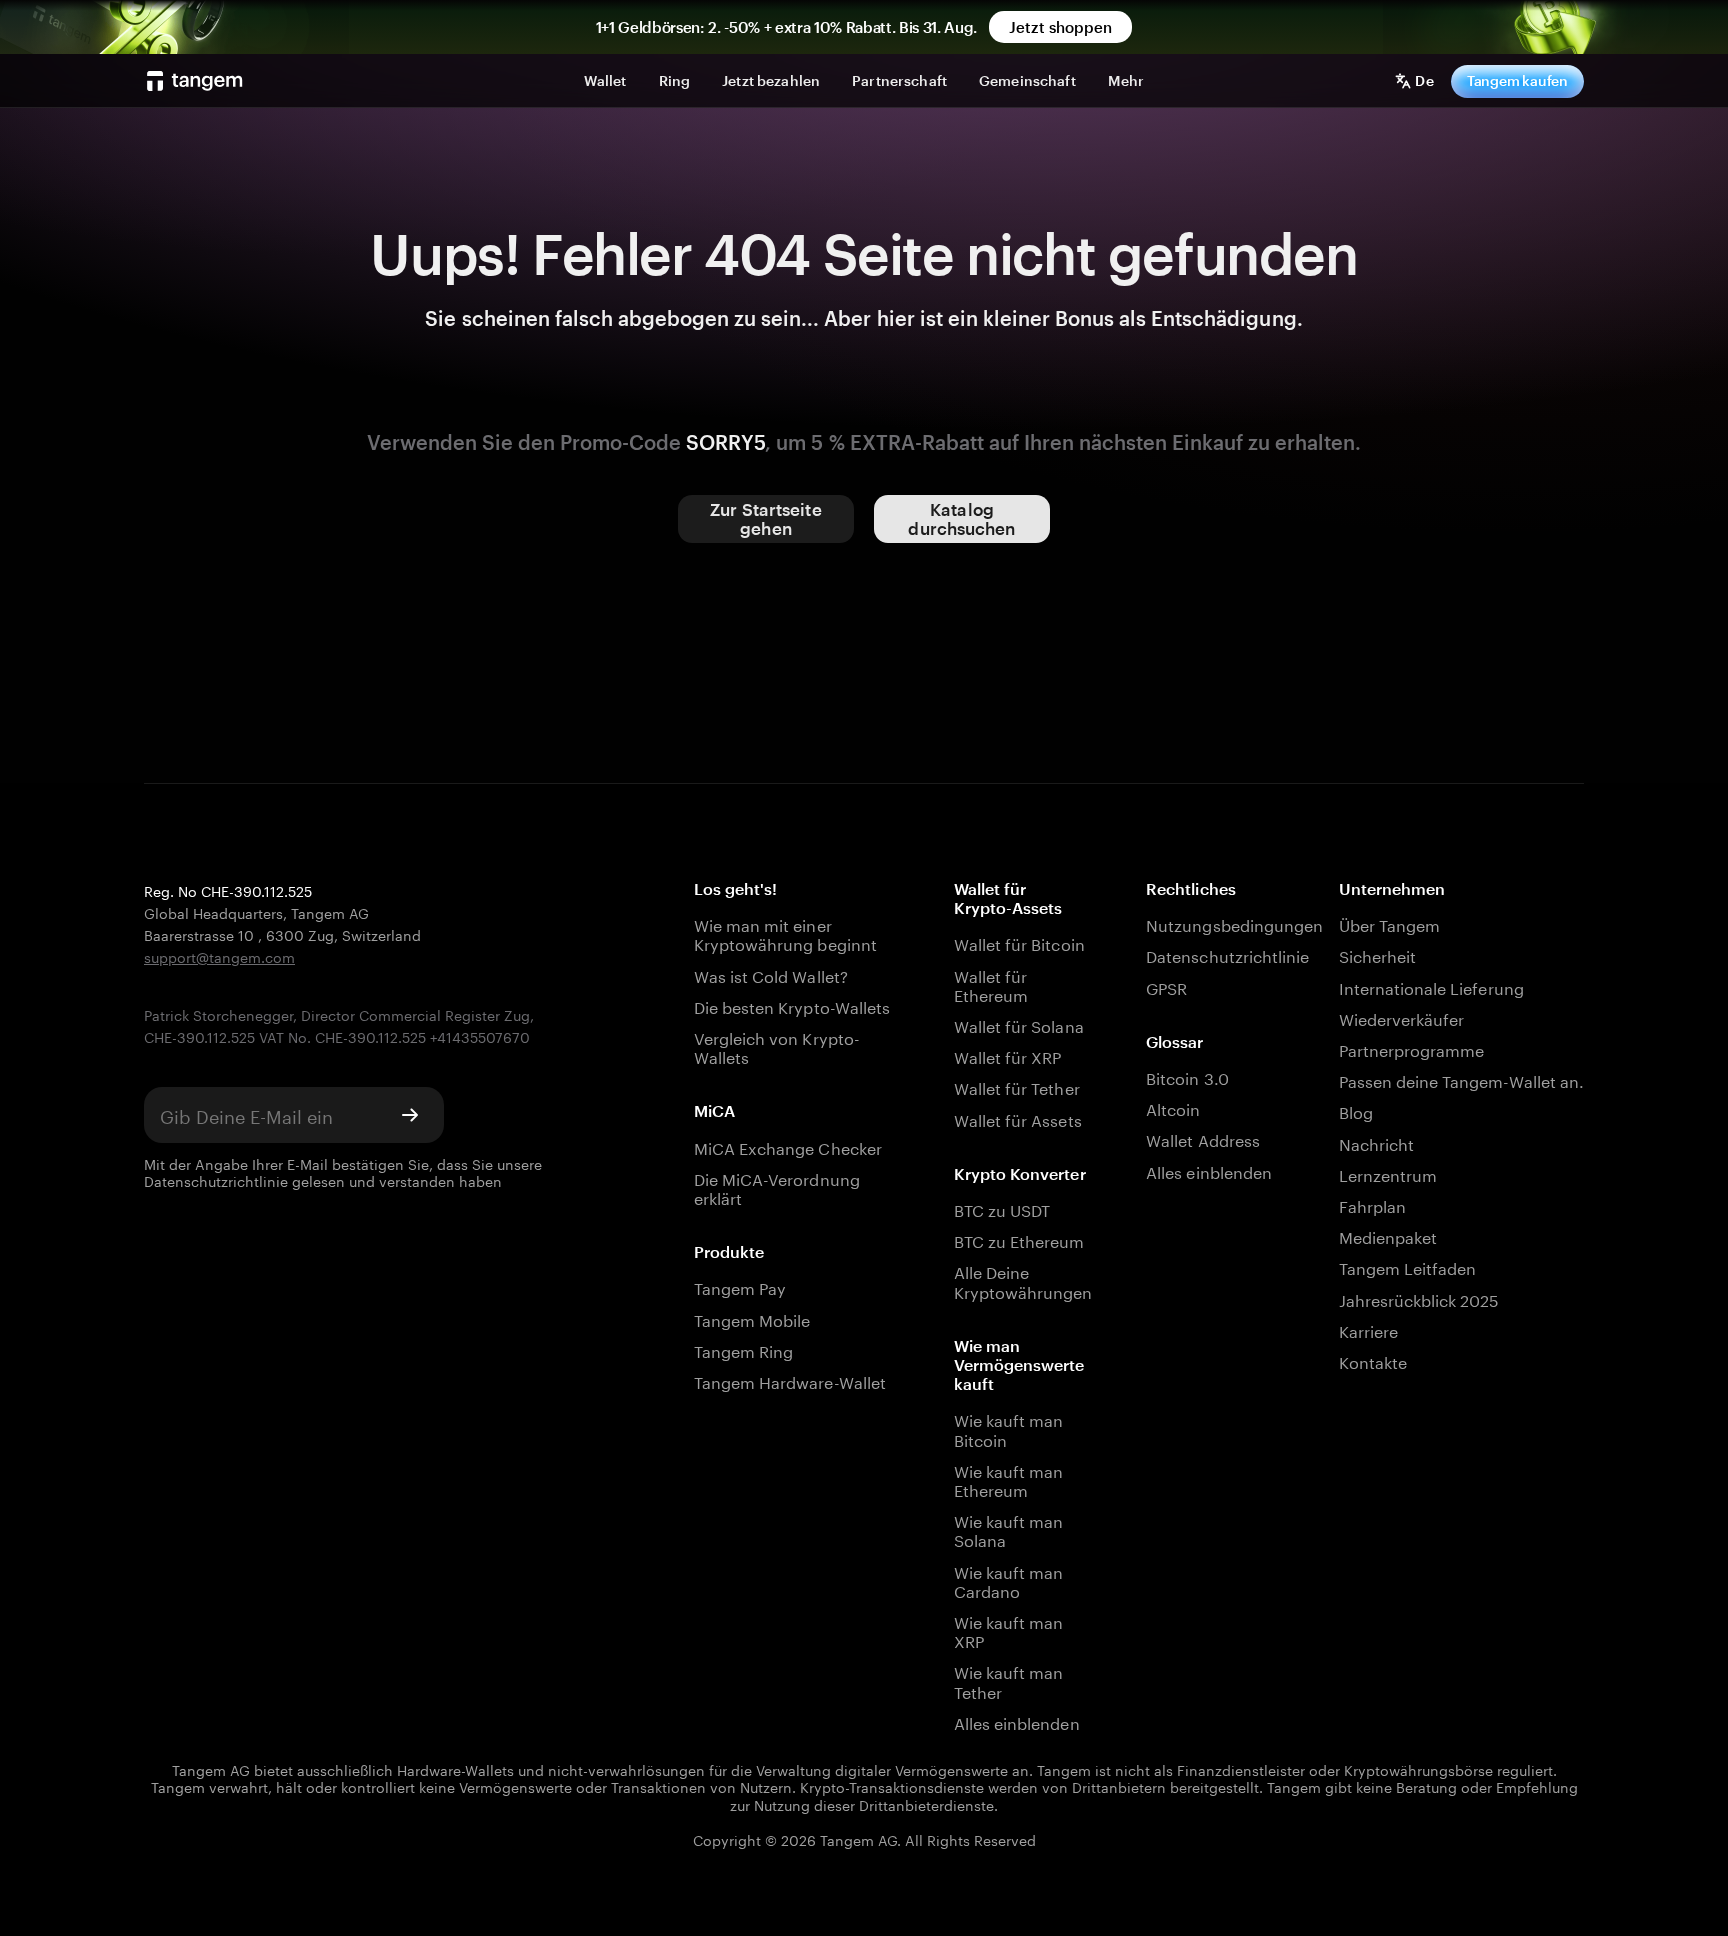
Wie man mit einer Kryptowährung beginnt (785, 933)
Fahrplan (1372, 1204)
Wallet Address (1203, 1138)
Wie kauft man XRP (1009, 1630)
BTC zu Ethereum (1019, 1239)
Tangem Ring (744, 1349)
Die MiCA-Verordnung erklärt (777, 1187)
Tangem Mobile (752, 1318)
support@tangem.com (219, 956)
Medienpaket (1388, 1235)
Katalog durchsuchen (961, 518)
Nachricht (1376, 1142)
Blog (1356, 1110)
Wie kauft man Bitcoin (1009, 1428)
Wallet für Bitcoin (1019, 942)
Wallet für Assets (1018, 1118)
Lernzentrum (1388, 1173)
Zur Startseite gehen (765, 518)
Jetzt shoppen (1060, 27)
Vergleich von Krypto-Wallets (777, 1046)
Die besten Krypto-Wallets (792, 1005)
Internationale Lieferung (1431, 986)
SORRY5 (725, 442)
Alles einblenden (1017, 1721)
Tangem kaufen (1517, 80)
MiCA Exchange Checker (788, 1146)
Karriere (1368, 1329)
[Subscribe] (410, 1115)
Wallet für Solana (1019, 1024)
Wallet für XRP (1008, 1055)
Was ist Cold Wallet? (771, 974)
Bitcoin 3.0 (1187, 1076)
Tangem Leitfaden (1408, 1266)
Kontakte (1373, 1360)
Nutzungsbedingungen (1212, 923)
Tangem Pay (740, 1286)
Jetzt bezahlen (771, 80)
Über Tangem (1390, 923)
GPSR (1166, 986)
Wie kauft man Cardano (1009, 1580)
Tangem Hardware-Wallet (790, 1380)
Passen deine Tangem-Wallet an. (1461, 1079)
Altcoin (1173, 1107)
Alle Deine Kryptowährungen (1020, 1280)
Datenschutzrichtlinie (216, 1180)
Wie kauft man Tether (1009, 1680)
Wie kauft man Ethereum (1009, 1479)
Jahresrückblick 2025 (1419, 1298)
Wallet (605, 80)
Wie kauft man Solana (1009, 1529)
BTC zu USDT (1002, 1208)
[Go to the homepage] (195, 81)
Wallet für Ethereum (991, 984)
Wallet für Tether (1017, 1086)
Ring (675, 80)
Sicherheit (1377, 954)
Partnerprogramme (1412, 1048)
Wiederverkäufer (1402, 1017)
